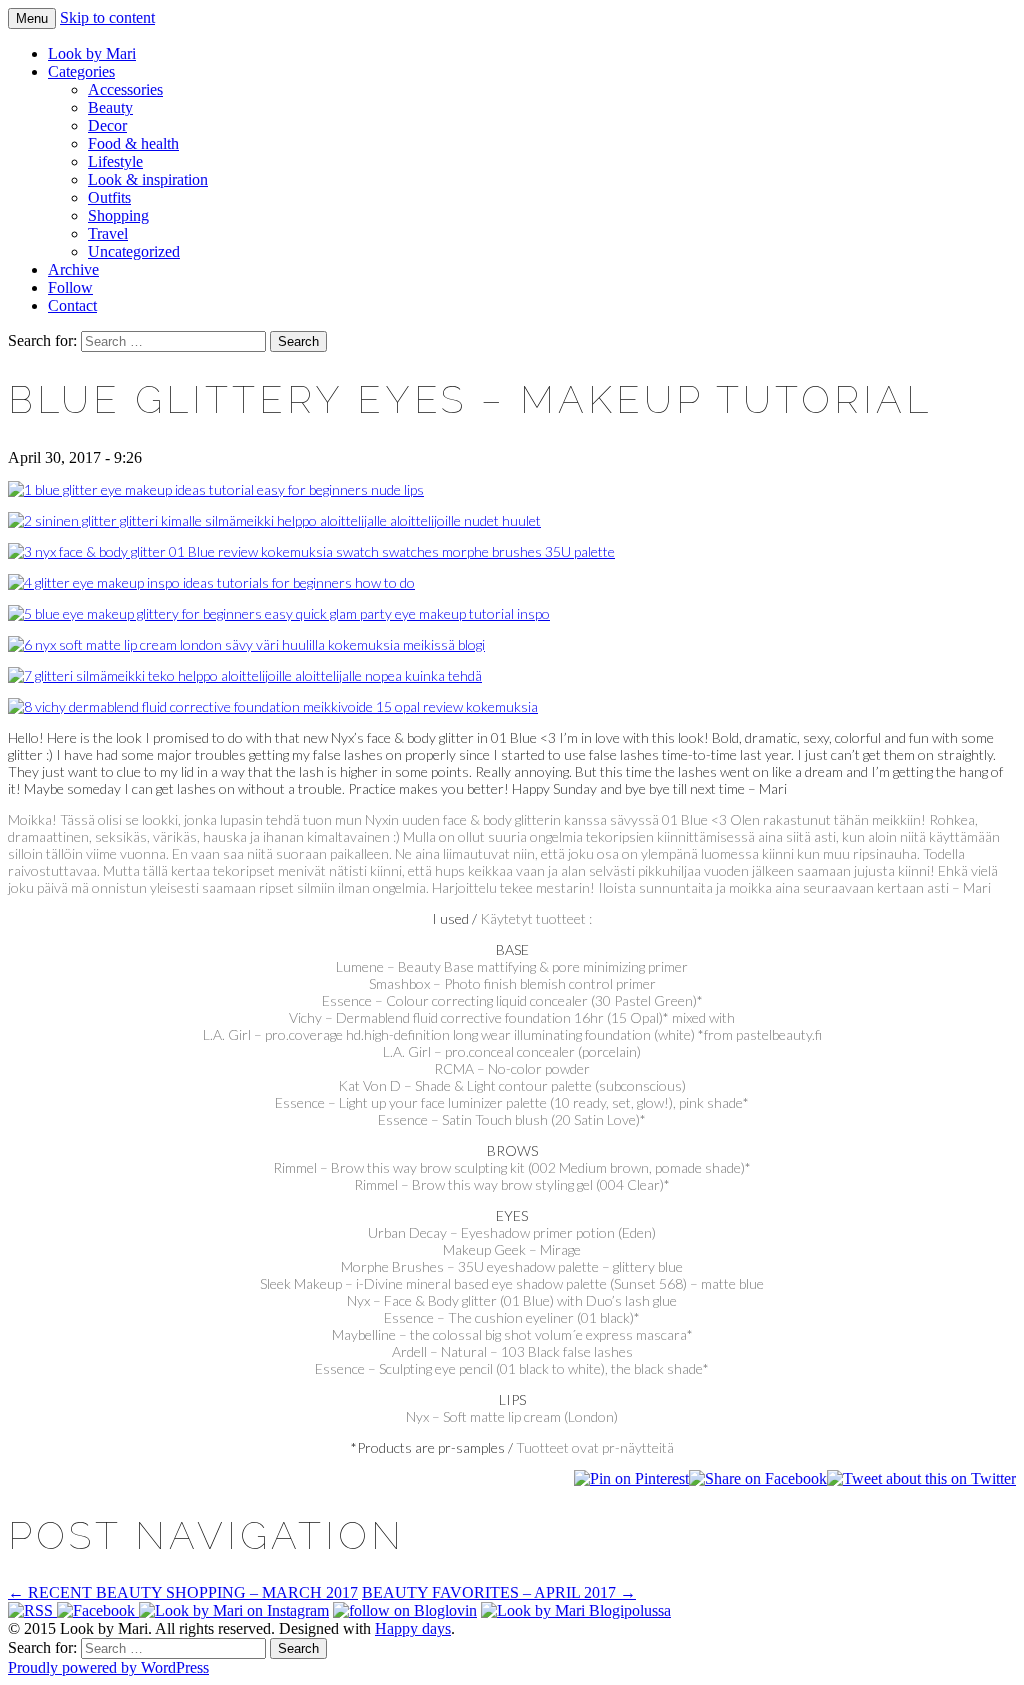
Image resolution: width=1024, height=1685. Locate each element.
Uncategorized (134, 251)
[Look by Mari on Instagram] (234, 1610)
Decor (107, 125)
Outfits (109, 197)
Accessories (125, 89)
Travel (108, 233)
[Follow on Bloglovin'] (405, 1610)
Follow (70, 287)
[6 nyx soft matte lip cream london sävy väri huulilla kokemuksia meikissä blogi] (246, 644)
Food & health (133, 143)
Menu (32, 18)
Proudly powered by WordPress (108, 1667)
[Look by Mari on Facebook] (98, 1610)
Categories (81, 71)
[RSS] (32, 1610)
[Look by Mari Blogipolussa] (576, 1610)
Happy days (413, 1628)
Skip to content (107, 17)
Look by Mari (92, 53)
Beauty (110, 107)
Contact (72, 305)
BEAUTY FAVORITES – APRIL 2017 (499, 1592)
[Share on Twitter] (921, 1478)
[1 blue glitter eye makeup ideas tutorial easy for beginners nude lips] (216, 489)
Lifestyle (115, 161)
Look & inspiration (148, 179)
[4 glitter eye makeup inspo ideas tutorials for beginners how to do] (211, 582)
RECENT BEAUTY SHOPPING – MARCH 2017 (183, 1592)
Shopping (118, 215)
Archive (73, 269)
